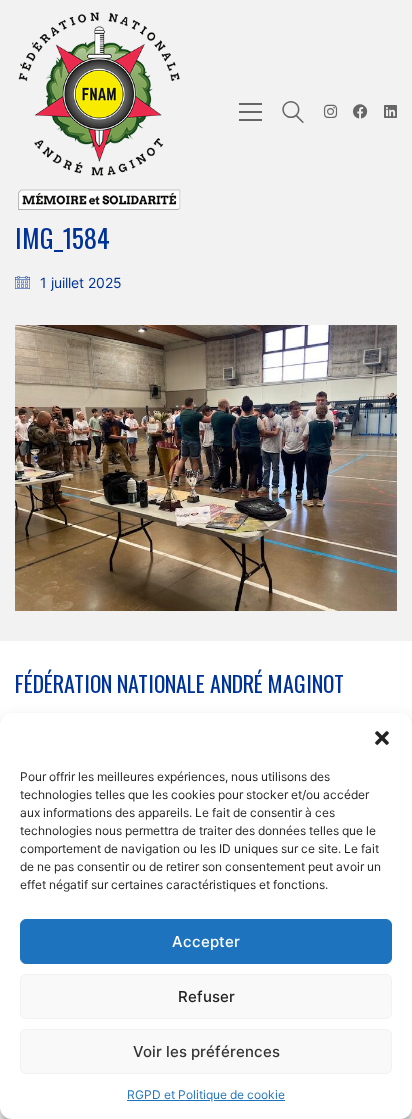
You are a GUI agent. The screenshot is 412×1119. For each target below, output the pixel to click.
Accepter (206, 941)
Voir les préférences (206, 1051)
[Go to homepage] (100, 112)
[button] (382, 738)
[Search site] (293, 114)
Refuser (206, 996)
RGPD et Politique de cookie (206, 1094)
